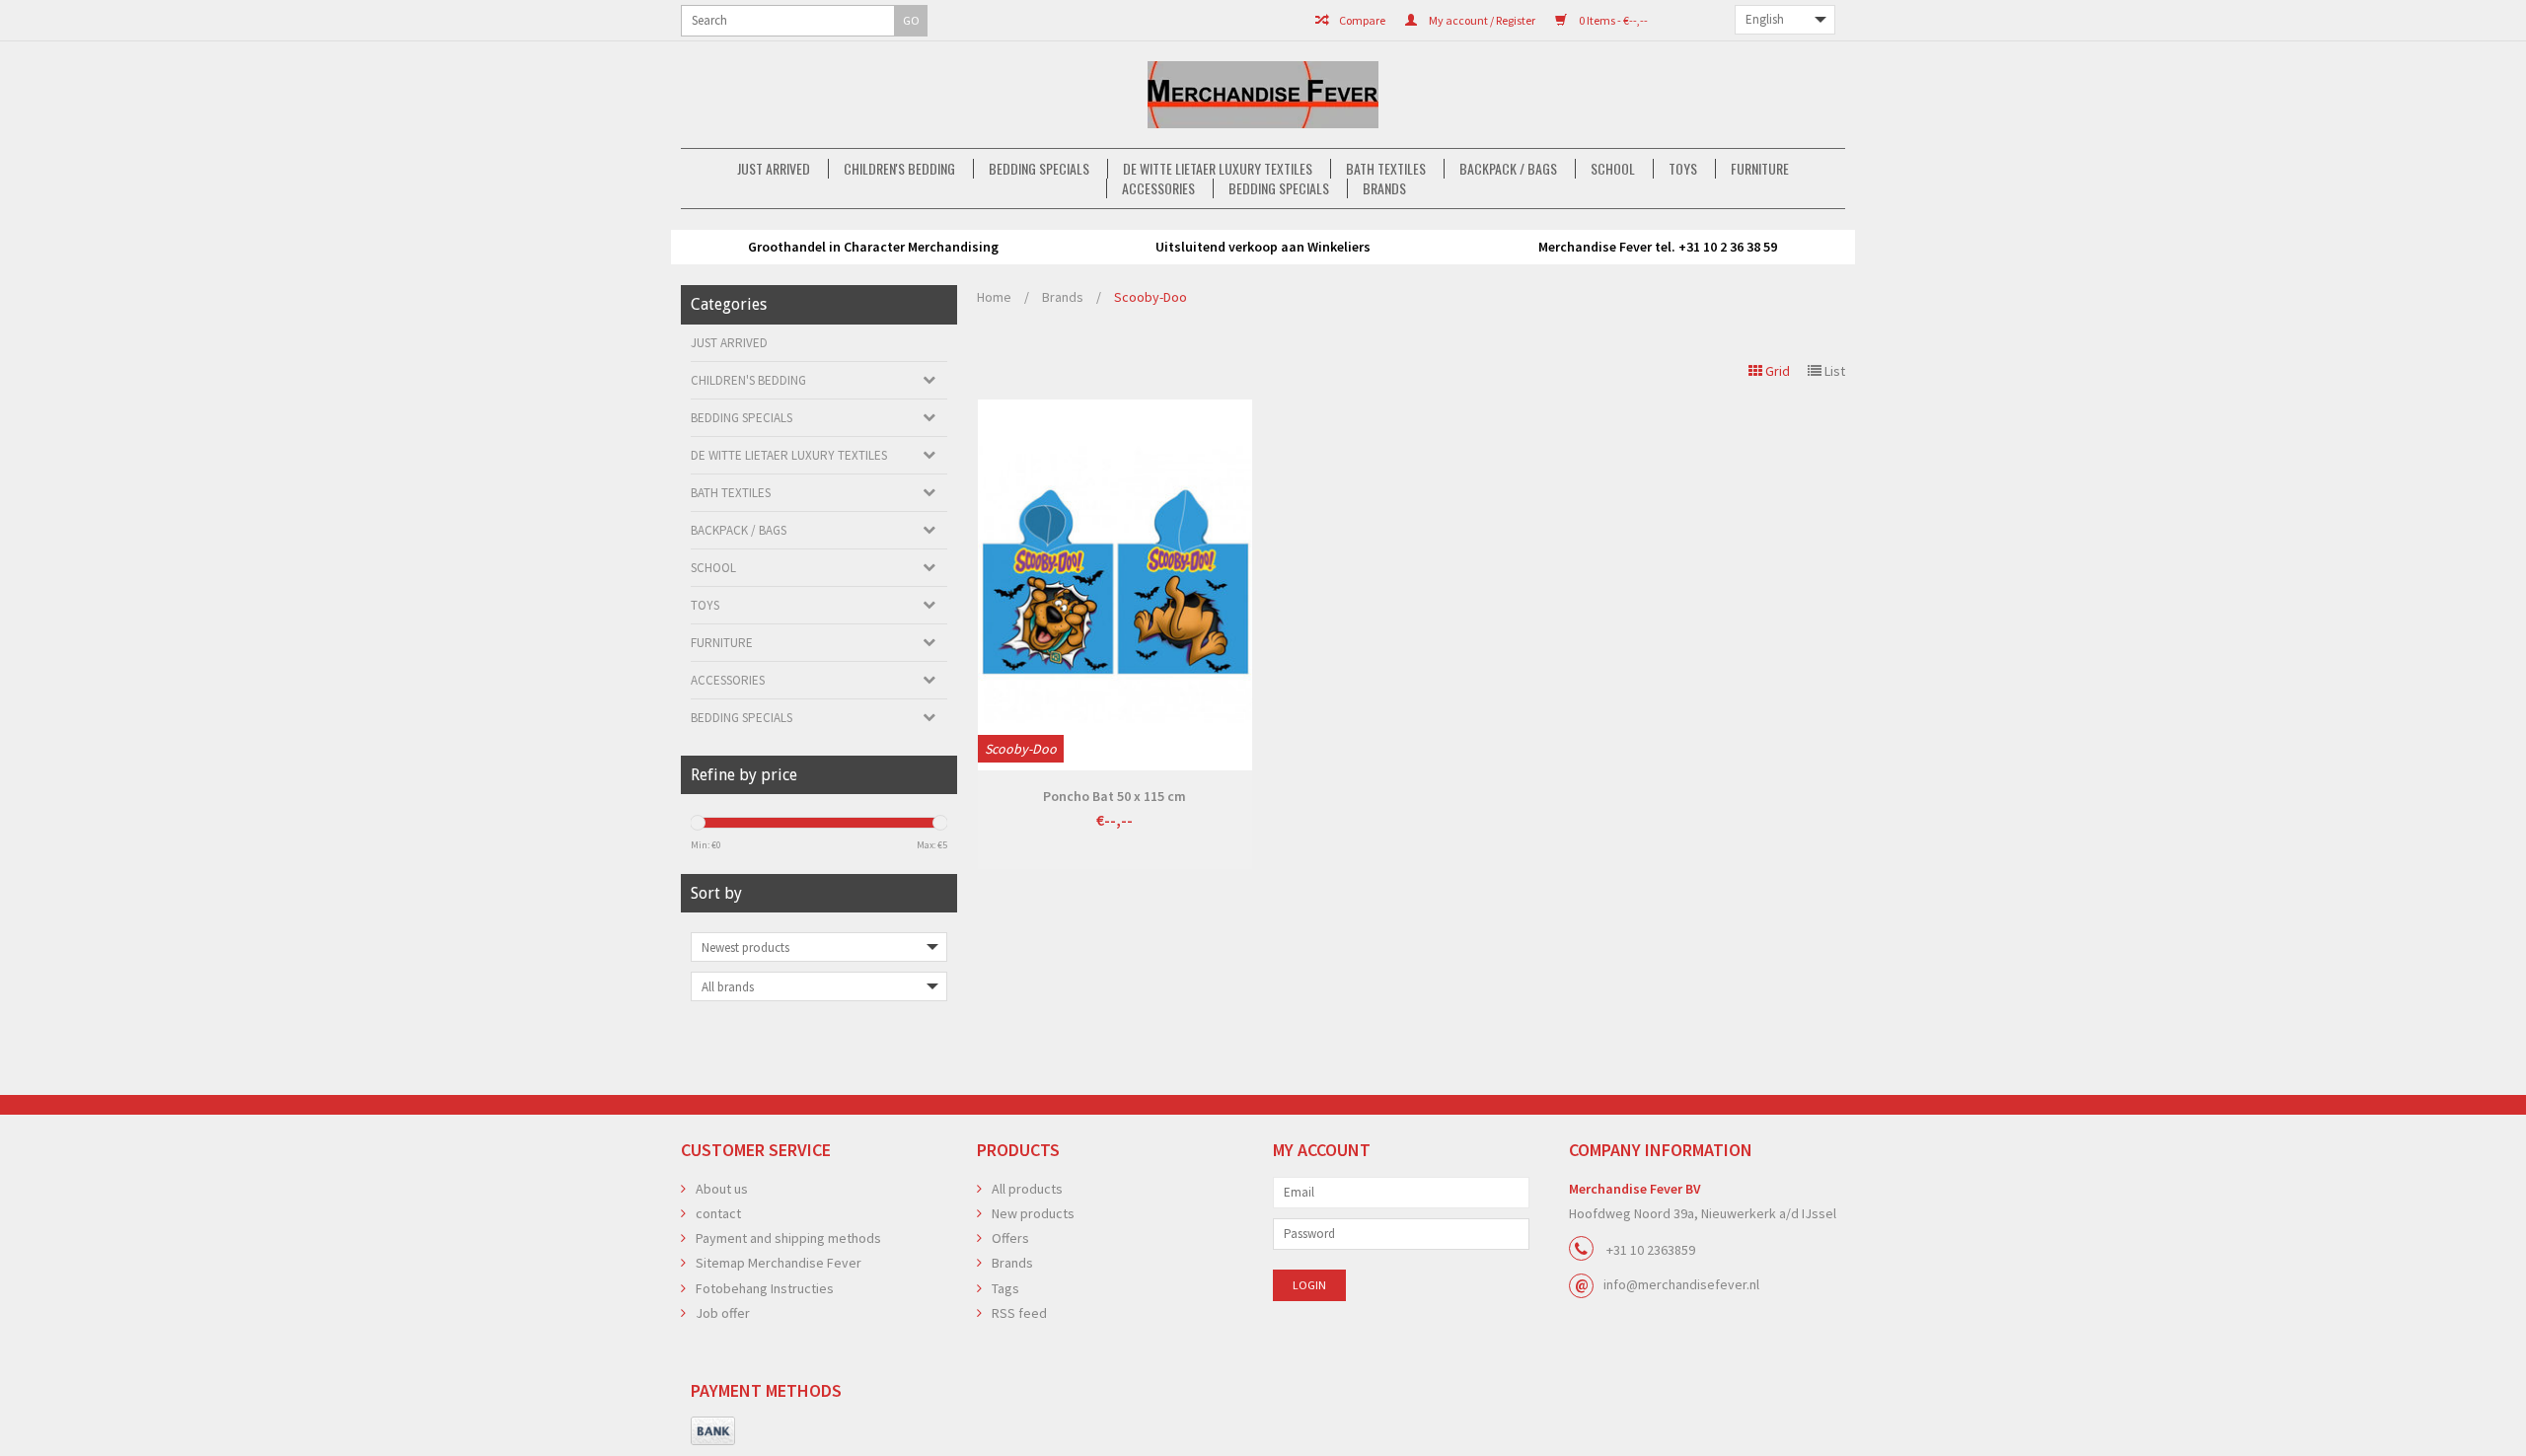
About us (722, 1189)
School (1613, 169)
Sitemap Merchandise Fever (779, 1263)
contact (718, 1213)
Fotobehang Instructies (765, 1288)
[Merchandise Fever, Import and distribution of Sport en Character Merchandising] (1263, 95)
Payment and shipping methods (788, 1238)
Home (994, 297)
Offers (1010, 1238)
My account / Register (1481, 20)
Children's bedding (899, 169)
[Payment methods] (713, 1431)
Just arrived (774, 169)
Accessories (1158, 188)
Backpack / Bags (1508, 169)
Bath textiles (1386, 169)
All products (1027, 1189)
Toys (1683, 169)
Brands (1384, 188)
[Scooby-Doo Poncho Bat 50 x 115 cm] (1115, 585)
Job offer (723, 1313)
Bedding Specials (1039, 169)
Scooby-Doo (1151, 297)
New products (1033, 1213)
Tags (1005, 1288)
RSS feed (1019, 1313)
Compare (1361, 20)
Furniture (1760, 169)
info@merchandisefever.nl (1681, 1284)
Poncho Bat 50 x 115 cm (1114, 796)
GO (911, 20)
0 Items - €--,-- (1612, 20)
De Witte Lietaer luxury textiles (1218, 169)
